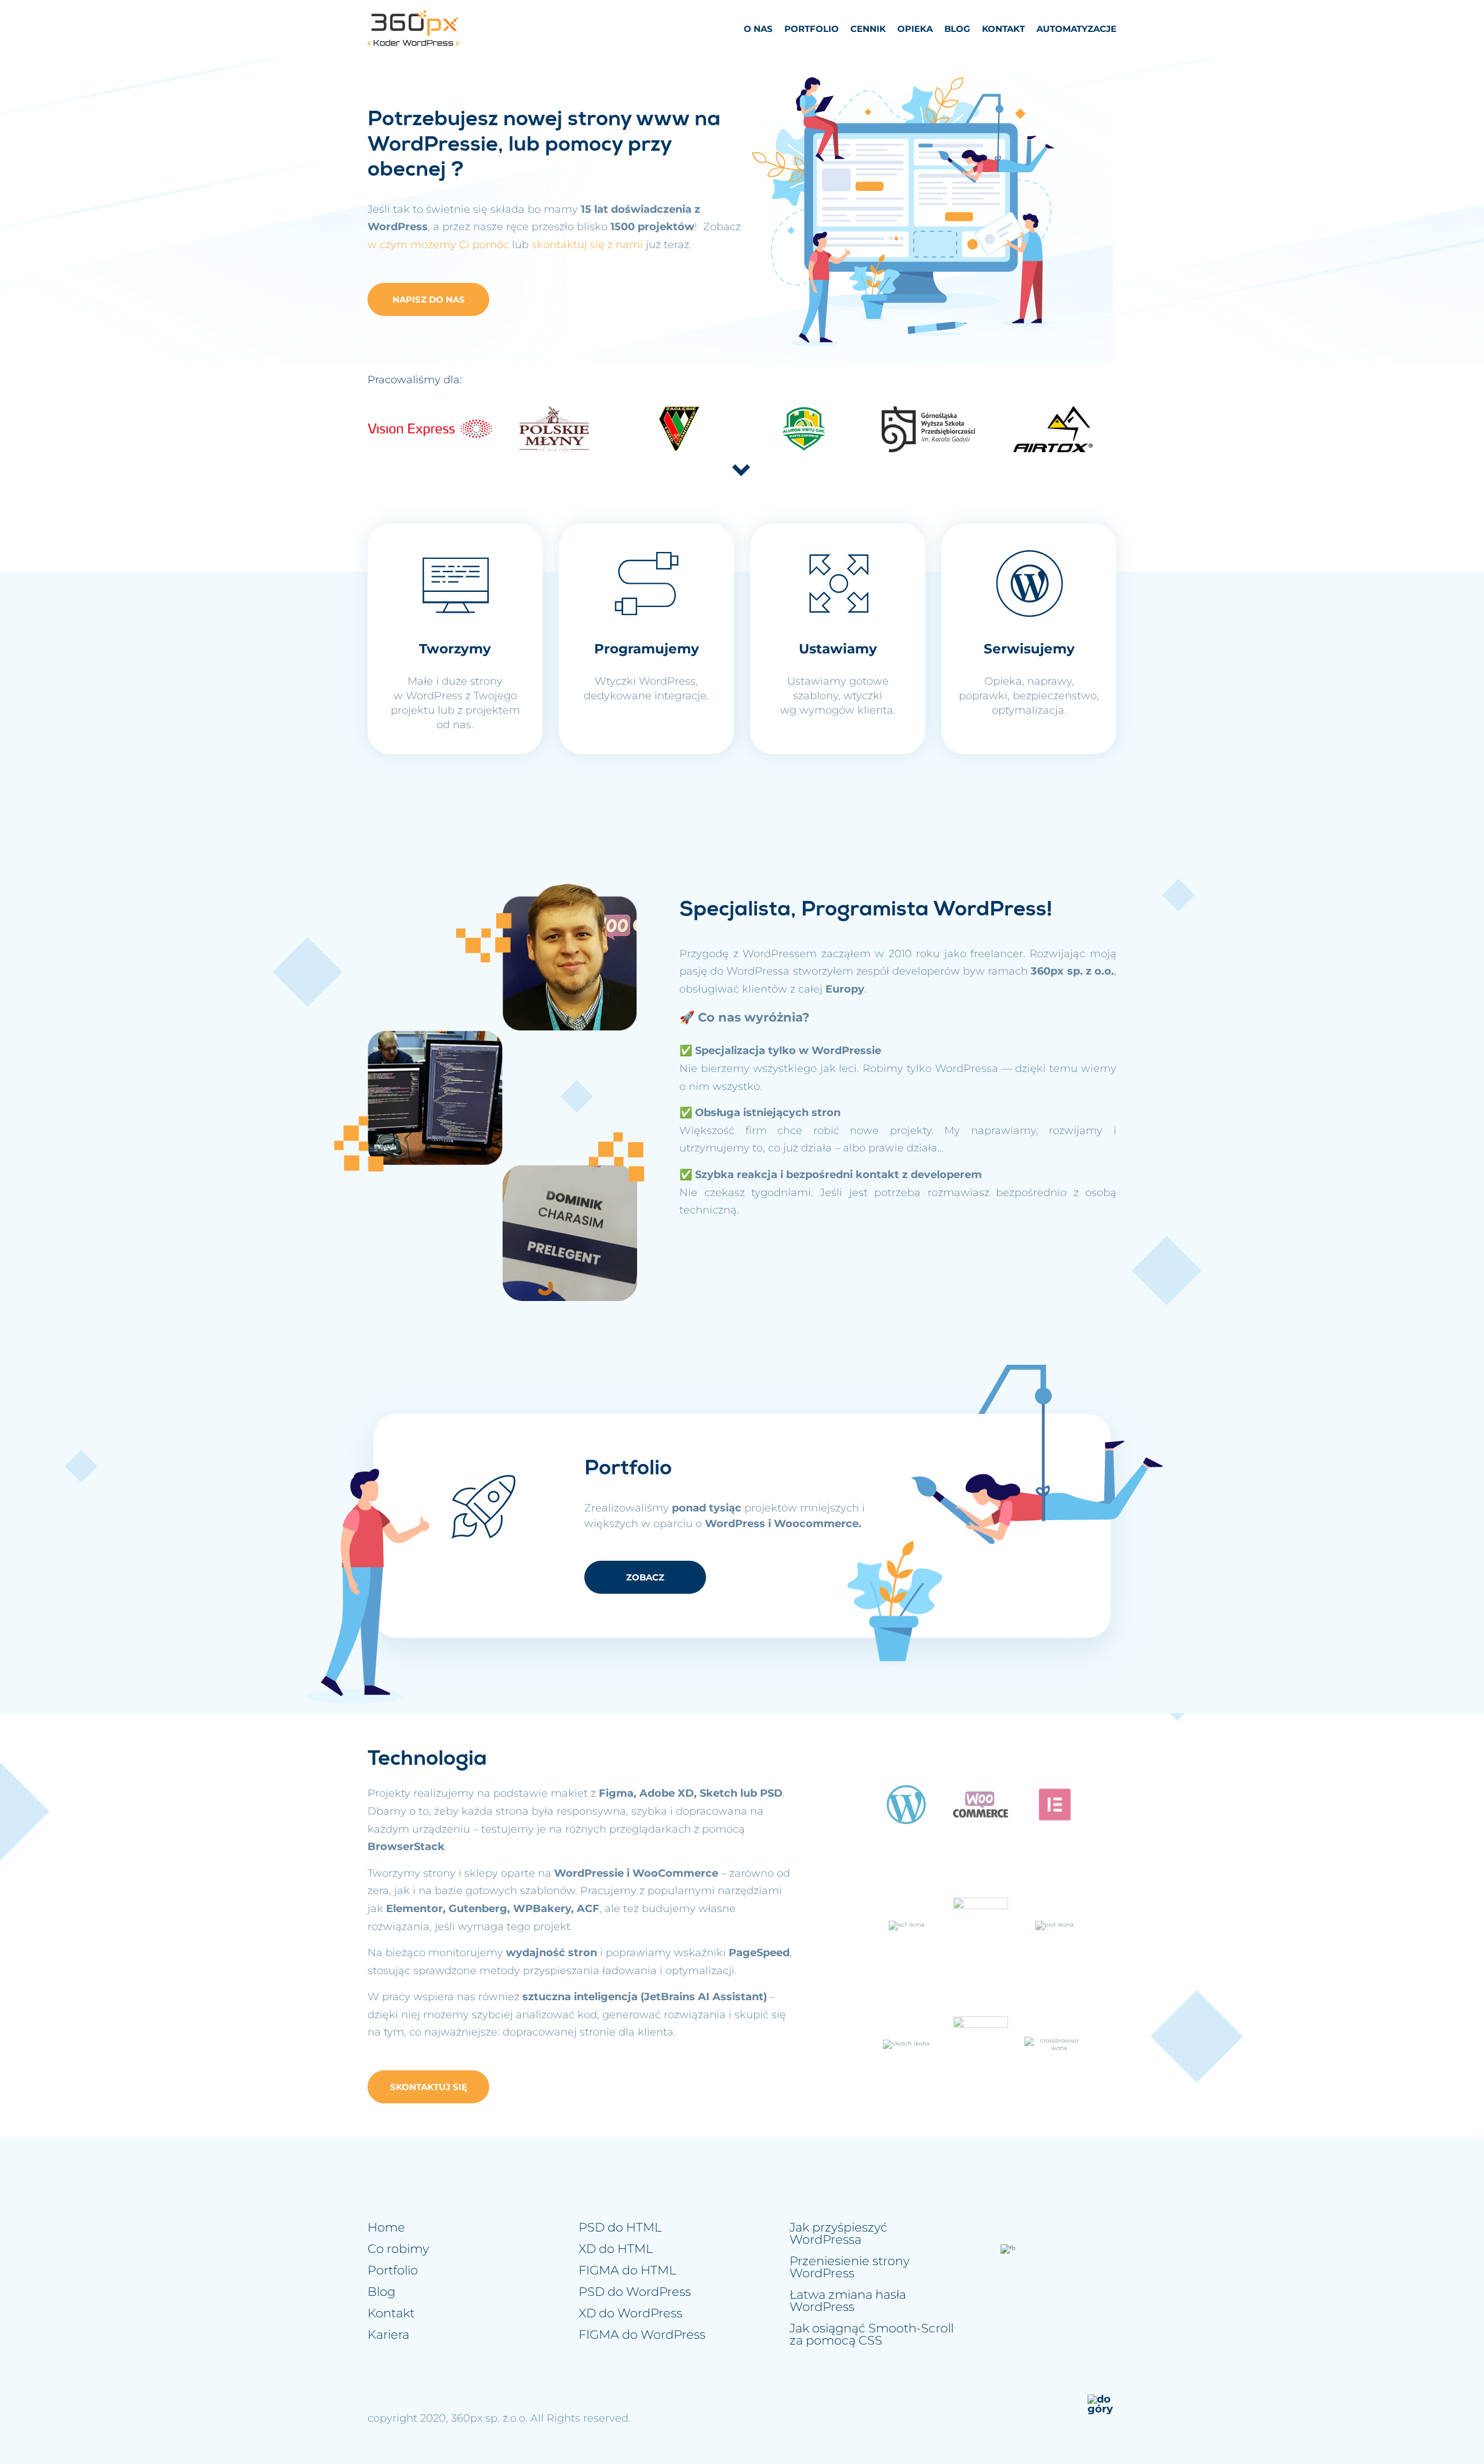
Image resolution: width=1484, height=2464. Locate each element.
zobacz (645, 1577)
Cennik (868, 29)
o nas (758, 29)
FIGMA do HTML (627, 2270)
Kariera (388, 2334)
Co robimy (398, 2249)
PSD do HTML (620, 2227)
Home (386, 2227)
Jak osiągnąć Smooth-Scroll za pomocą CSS (872, 2334)
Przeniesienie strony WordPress (850, 2267)
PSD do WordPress (635, 2292)
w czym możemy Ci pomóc (438, 245)
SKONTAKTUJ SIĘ (429, 2087)
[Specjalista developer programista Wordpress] (413, 29)
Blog (957, 29)
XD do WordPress (630, 2313)
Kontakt (1003, 29)
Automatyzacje (1076, 29)
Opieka (915, 29)
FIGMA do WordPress (642, 2334)
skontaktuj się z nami (587, 245)
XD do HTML (616, 2249)
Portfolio (812, 29)
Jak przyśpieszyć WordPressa (839, 2233)
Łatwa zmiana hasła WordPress (848, 2301)
